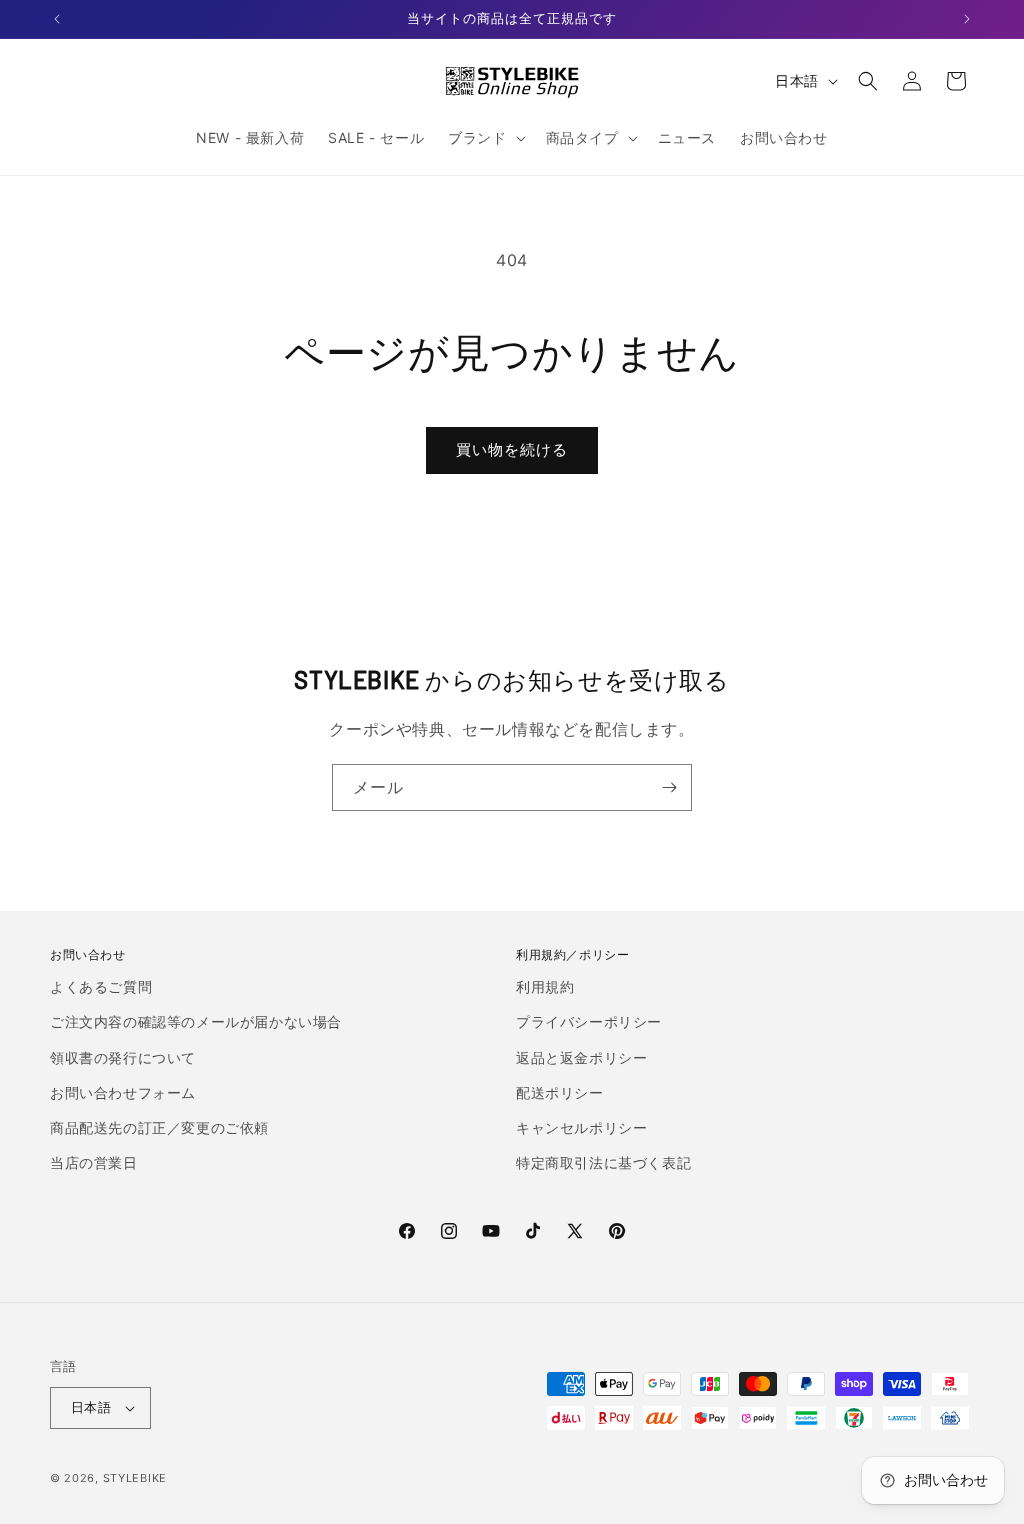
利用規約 (545, 986)
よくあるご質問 (101, 986)
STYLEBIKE (135, 1478)
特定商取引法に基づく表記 (603, 1162)
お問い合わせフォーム (123, 1092)
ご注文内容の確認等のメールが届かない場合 (196, 1021)
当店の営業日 (94, 1162)
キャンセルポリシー (581, 1127)
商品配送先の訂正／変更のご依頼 (159, 1127)
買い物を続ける (512, 449)
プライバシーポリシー (589, 1021)
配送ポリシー (560, 1092)
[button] (484, 138)
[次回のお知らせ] (967, 19)
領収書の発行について (123, 1057)
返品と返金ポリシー (581, 1057)
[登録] (669, 787)
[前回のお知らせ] (57, 19)
